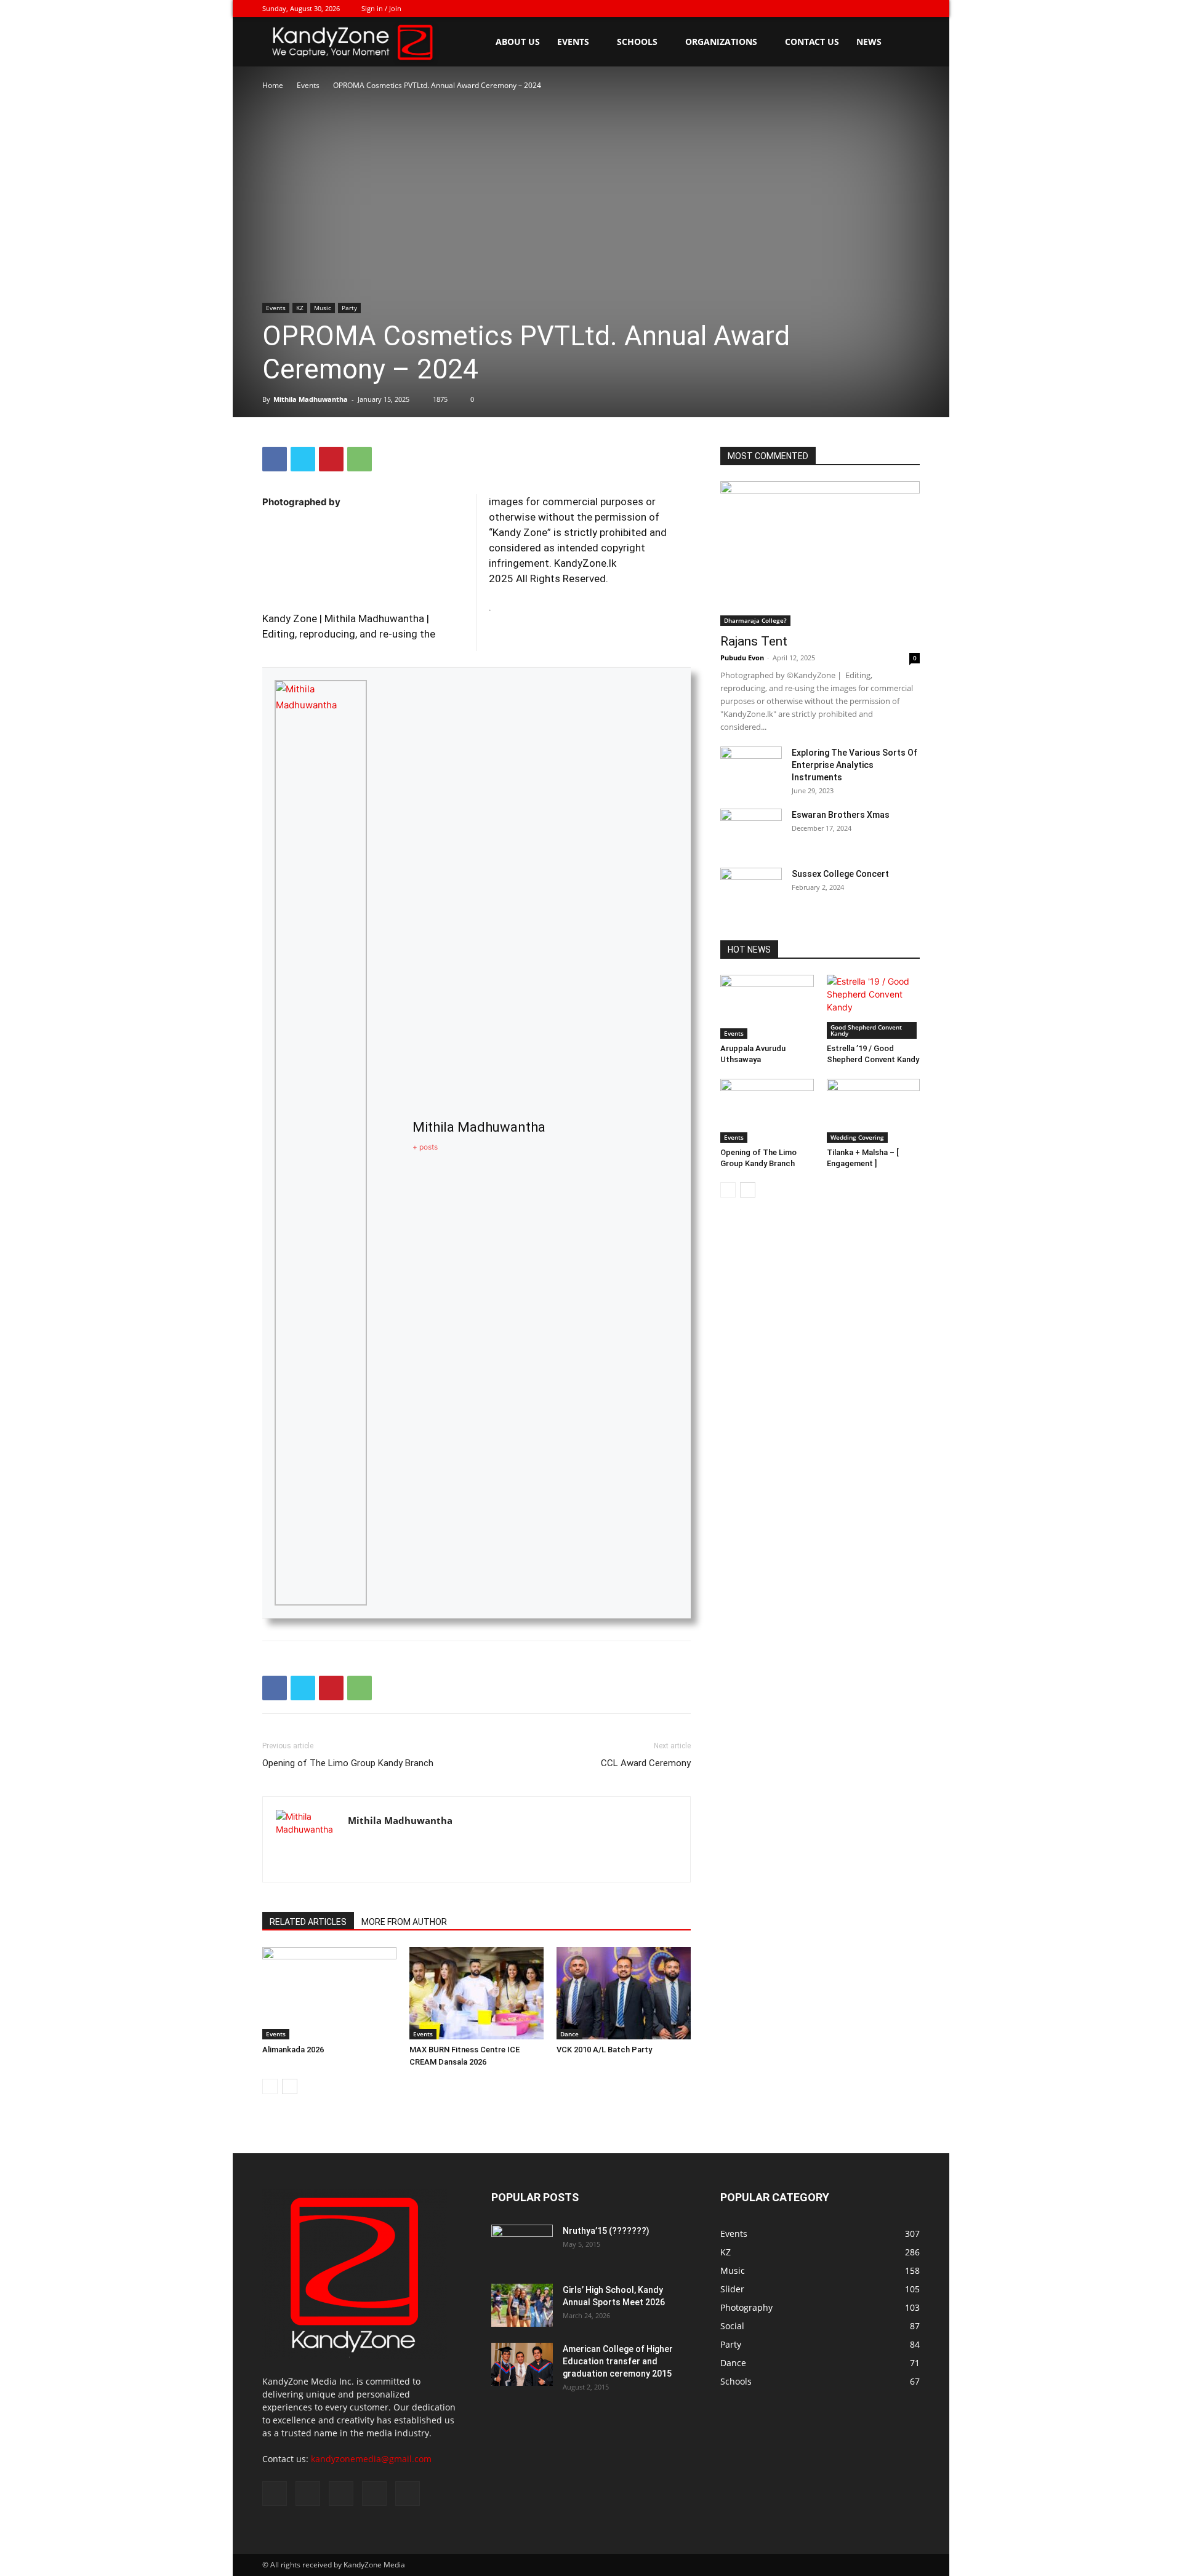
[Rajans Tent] (820, 554)
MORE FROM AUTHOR (404, 1922)
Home (273, 85)
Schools (637, 42)
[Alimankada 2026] (329, 1993)
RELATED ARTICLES (308, 1922)
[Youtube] (911, 9)
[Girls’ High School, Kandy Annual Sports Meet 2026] (522, 2305)
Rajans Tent (754, 641)
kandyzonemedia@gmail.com (371, 2459)
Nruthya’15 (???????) (606, 2231)
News (869, 42)
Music (323, 308)
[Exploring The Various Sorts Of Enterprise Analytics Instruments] (751, 768)
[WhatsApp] (360, 459)
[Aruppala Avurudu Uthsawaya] (767, 1007)
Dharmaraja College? (755, 620)
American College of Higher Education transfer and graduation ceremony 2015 (618, 2361)
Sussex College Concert (840, 874)
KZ (300, 308)
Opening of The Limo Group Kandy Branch (348, 1763)
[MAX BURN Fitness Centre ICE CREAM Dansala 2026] (476, 1993)
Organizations (721, 42)
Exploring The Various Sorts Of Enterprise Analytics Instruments (854, 765)
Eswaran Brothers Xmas (841, 815)
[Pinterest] (331, 459)
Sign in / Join (381, 8)
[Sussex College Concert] (751, 889)
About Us (518, 42)
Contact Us (812, 42)
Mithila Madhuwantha (311, 399)
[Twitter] (850, 9)
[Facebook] (829, 9)
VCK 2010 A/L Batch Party (604, 2050)
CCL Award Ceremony (646, 1763)
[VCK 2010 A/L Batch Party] (624, 1993)
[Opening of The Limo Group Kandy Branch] (767, 1111)
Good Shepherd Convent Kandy (866, 1030)
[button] (905, 43)
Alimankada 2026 (293, 2050)
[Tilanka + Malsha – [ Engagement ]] (874, 1111)
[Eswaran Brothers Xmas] (751, 830)
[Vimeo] (870, 9)
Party (349, 308)
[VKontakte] (890, 9)
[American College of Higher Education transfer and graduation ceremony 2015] (522, 2364)
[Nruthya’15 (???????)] (522, 2246)
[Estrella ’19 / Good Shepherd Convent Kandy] (874, 1007)
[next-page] (290, 2086)
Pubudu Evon (742, 658)
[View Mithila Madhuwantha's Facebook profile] (390, 1143)
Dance (569, 2034)
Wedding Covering (857, 1137)
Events (573, 42)
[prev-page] (270, 2086)
